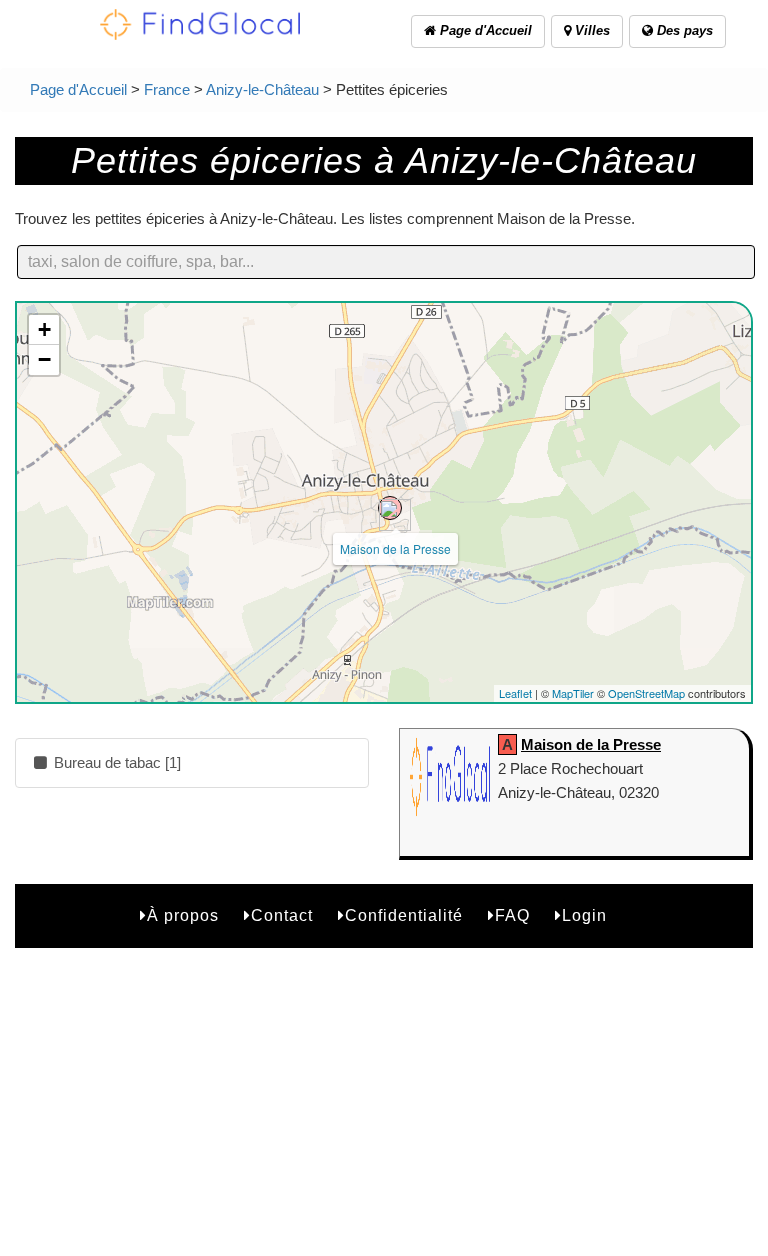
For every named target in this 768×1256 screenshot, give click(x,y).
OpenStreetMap (646, 693)
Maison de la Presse (395, 548)
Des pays (683, 30)
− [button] (44, 359)
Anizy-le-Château (262, 89)
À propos (183, 915)
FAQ (512, 915)
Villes (590, 30)
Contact (282, 915)
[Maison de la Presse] (390, 508)
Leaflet (515, 693)
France (167, 89)
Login (584, 915)
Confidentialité (404, 915)
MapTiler (573, 693)
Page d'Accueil (484, 30)
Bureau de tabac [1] (115, 762)
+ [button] (44, 329)
